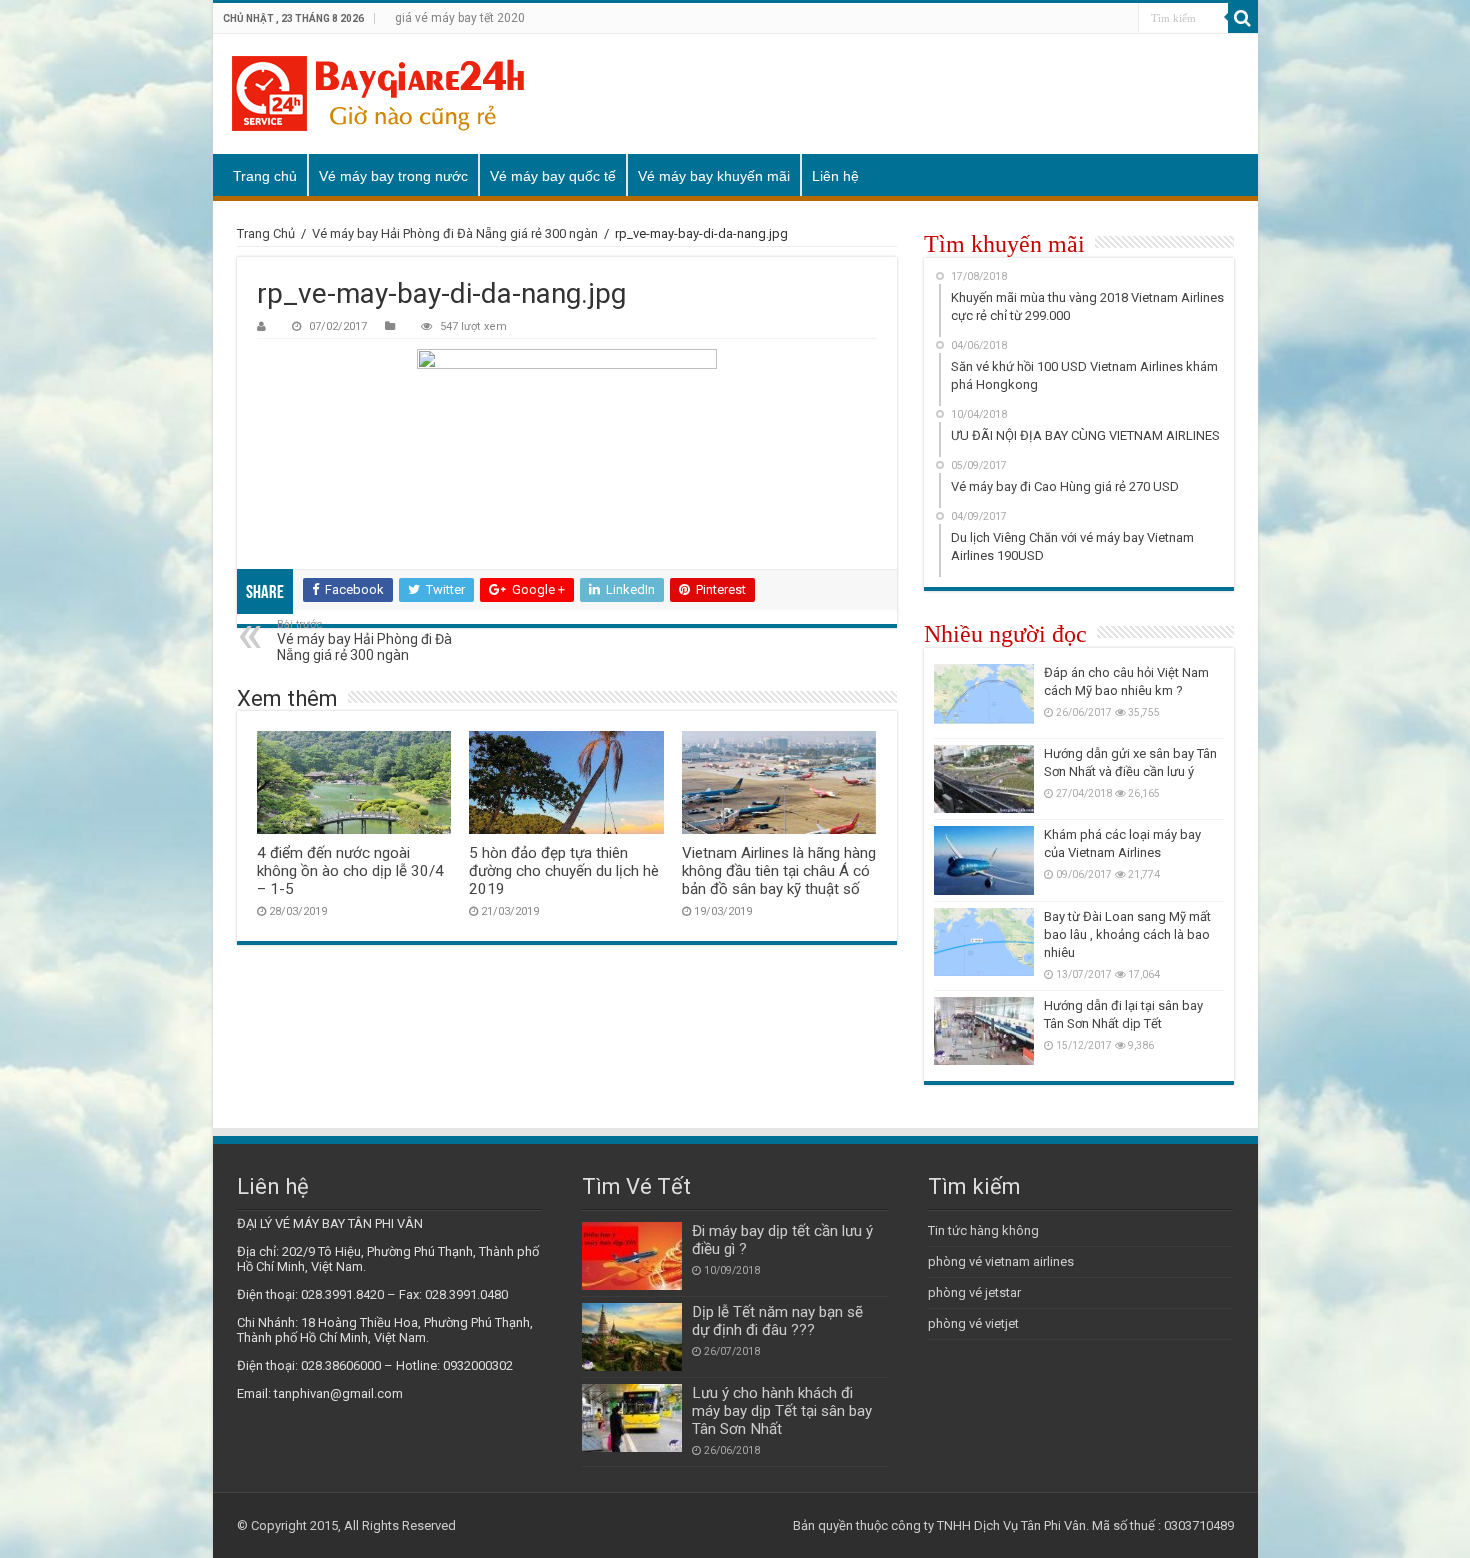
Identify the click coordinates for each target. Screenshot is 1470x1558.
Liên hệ (835, 176)
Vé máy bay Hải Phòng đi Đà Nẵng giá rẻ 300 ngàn (455, 233)
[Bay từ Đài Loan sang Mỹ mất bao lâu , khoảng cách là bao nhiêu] (984, 942)
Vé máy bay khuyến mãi (714, 176)
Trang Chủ (266, 233)
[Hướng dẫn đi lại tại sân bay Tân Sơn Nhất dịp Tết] (984, 1031)
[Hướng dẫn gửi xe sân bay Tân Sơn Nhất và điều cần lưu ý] (984, 779)
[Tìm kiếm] (1243, 18)
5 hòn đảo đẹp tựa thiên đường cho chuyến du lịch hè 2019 (564, 871)
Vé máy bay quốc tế (553, 176)
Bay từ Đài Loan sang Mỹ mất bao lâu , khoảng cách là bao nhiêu (1127, 934)
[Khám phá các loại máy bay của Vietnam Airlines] (984, 860)
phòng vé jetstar (974, 1292)
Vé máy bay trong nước (393, 176)
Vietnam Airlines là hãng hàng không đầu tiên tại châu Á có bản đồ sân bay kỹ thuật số (779, 871)
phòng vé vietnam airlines (1001, 1261)
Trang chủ (265, 176)
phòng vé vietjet (973, 1323)
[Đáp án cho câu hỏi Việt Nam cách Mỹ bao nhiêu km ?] (984, 698)
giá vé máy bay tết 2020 (460, 18)
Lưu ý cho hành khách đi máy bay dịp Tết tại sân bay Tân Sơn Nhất (782, 1411)
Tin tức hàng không (983, 1230)
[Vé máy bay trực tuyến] (378, 94)
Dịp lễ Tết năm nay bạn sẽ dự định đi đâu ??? (777, 1321)
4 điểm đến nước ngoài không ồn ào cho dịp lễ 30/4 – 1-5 (350, 871)
